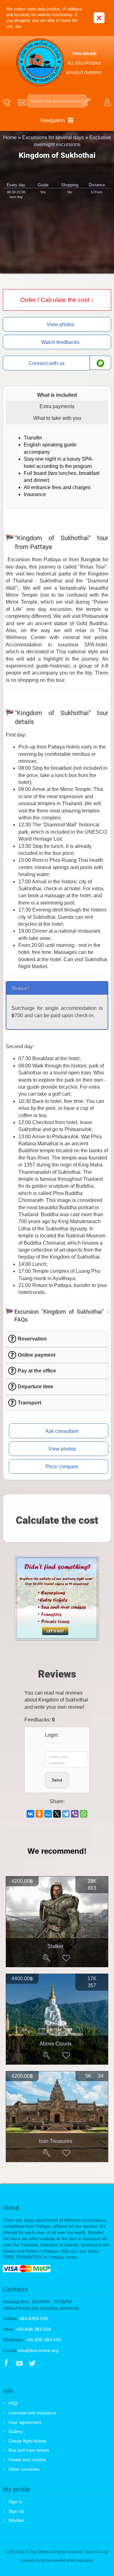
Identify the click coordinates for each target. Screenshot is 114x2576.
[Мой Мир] (48, 1814)
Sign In (16, 2502)
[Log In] (50, 1744)
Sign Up (16, 2511)
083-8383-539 (34, 2318)
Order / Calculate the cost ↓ (57, 300)
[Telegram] (66, 1814)
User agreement (25, 2422)
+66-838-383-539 (33, 2329)
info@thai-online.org (38, 2350)
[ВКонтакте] (30, 1814)
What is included (57, 395)
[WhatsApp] (84, 1814)
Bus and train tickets (29, 2450)
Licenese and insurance (32, 2413)
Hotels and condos (27, 2460)
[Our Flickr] (59, 2364)
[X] (57, 1814)
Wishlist (16, 2520)
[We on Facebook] (6, 2364)
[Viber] (75, 1814)
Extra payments (57, 406)
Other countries (24, 2469)
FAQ (13, 2403)
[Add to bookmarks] (66, 1958)
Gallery (16, 2431)
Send (57, 1780)
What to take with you (57, 418)
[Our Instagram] (45, 2364)
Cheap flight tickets (28, 2441)
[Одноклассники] (39, 1814)
